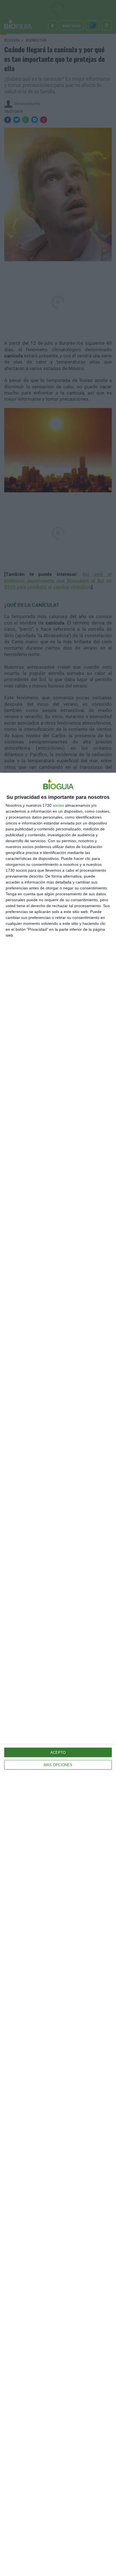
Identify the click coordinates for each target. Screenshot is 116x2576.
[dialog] (58, 1674)
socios (58, 805)
